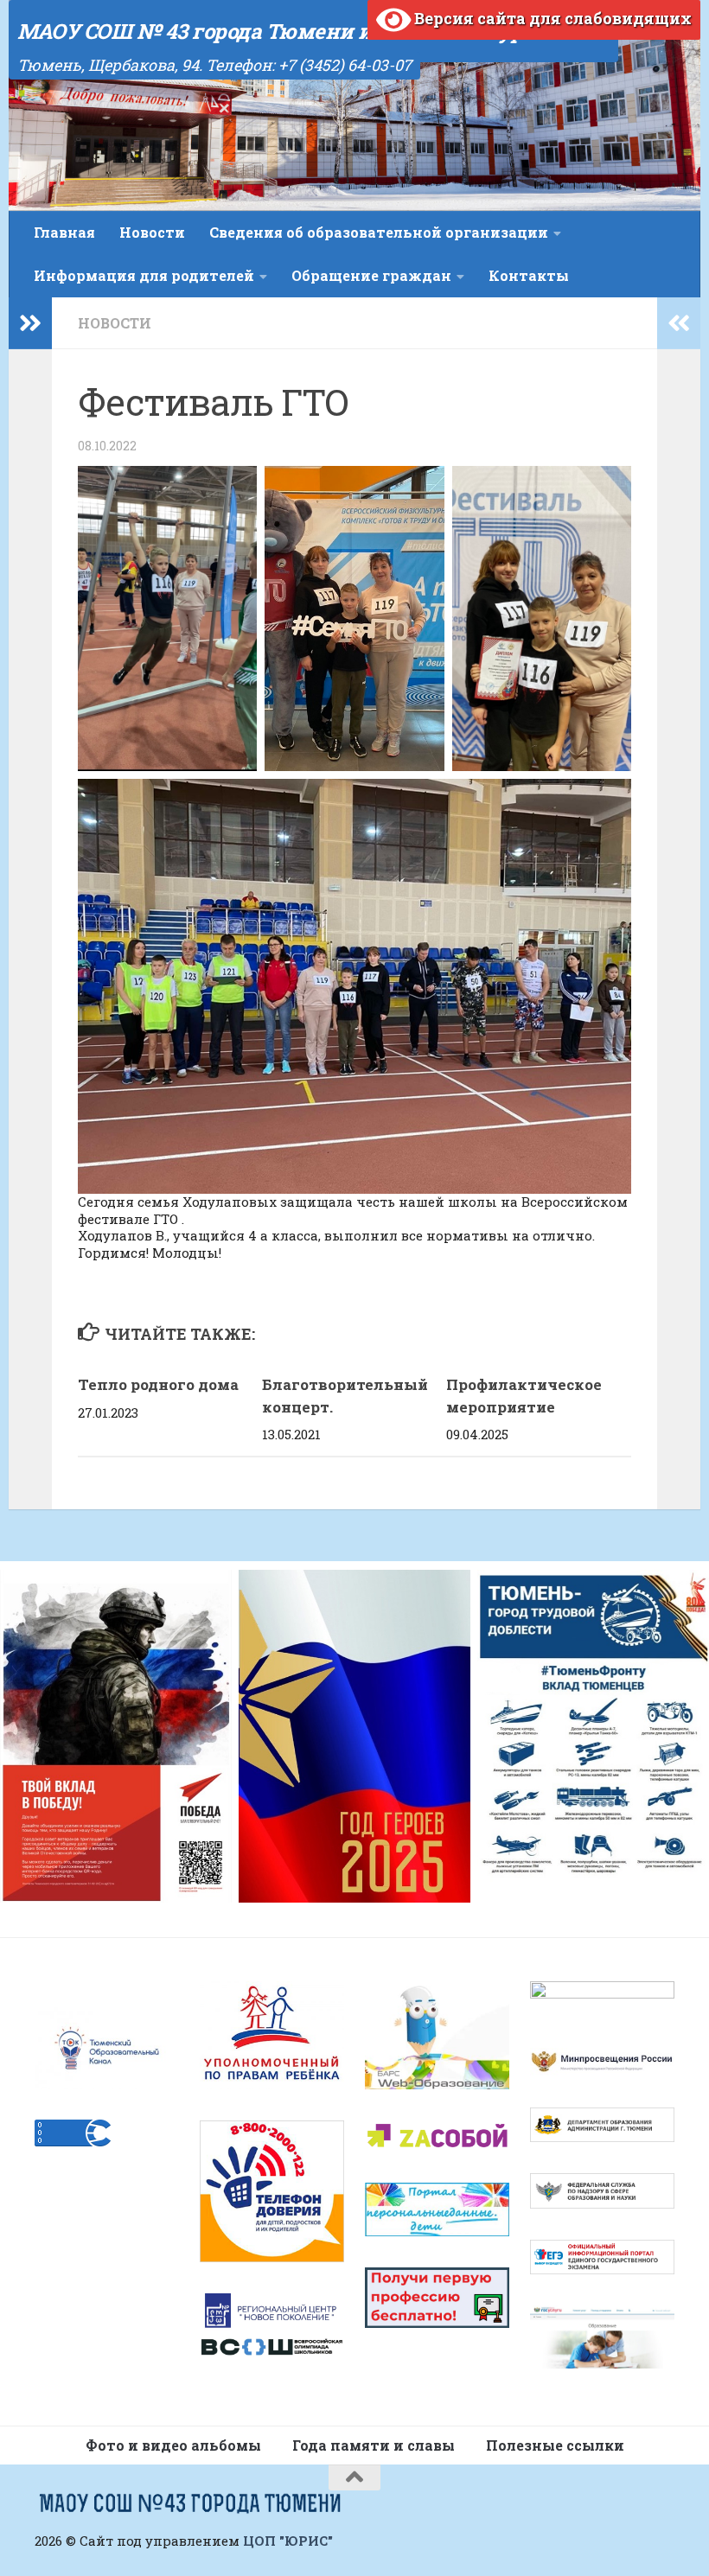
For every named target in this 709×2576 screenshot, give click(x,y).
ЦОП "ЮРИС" (288, 2541)
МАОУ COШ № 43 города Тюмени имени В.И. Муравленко (313, 31)
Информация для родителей (144, 275)
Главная (64, 232)
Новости (152, 232)
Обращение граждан (371, 275)
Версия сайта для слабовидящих (551, 18)
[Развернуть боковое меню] (30, 323)
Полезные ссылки (555, 2445)
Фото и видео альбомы (173, 2445)
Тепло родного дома (158, 1384)
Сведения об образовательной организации (379, 232)
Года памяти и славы (374, 2445)
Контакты (529, 275)
